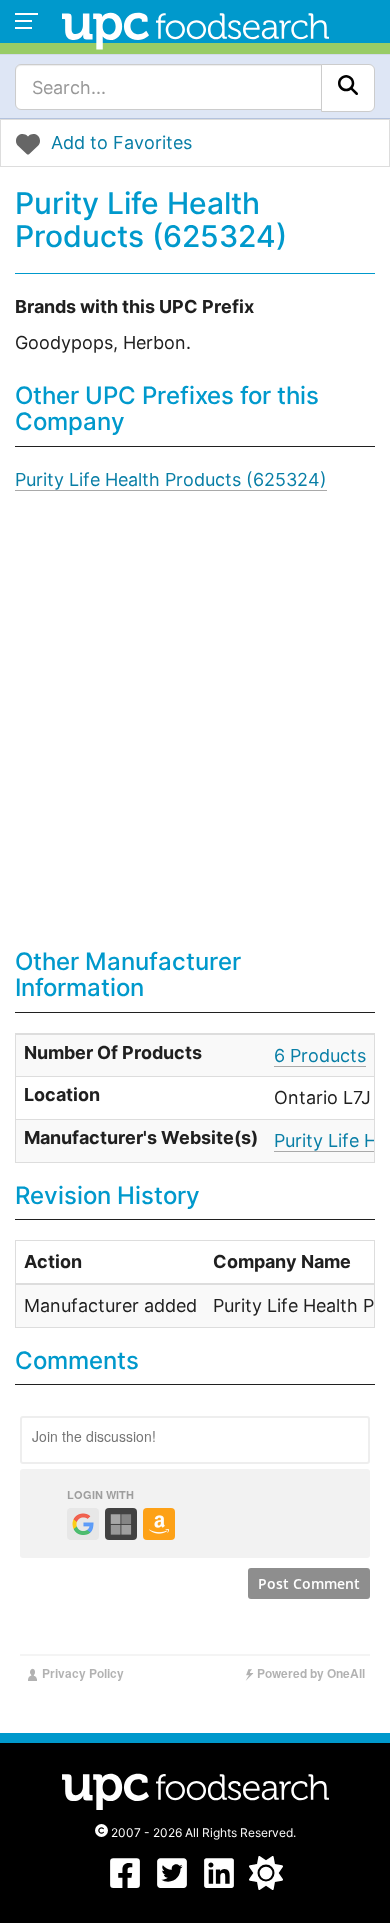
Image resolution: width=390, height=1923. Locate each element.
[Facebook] (125, 1883)
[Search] (348, 88)
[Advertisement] (195, 734)
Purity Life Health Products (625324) (171, 479)
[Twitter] (172, 1883)
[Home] (195, 28)
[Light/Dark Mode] (266, 1883)
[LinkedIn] (219, 1883)
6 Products (320, 1055)
